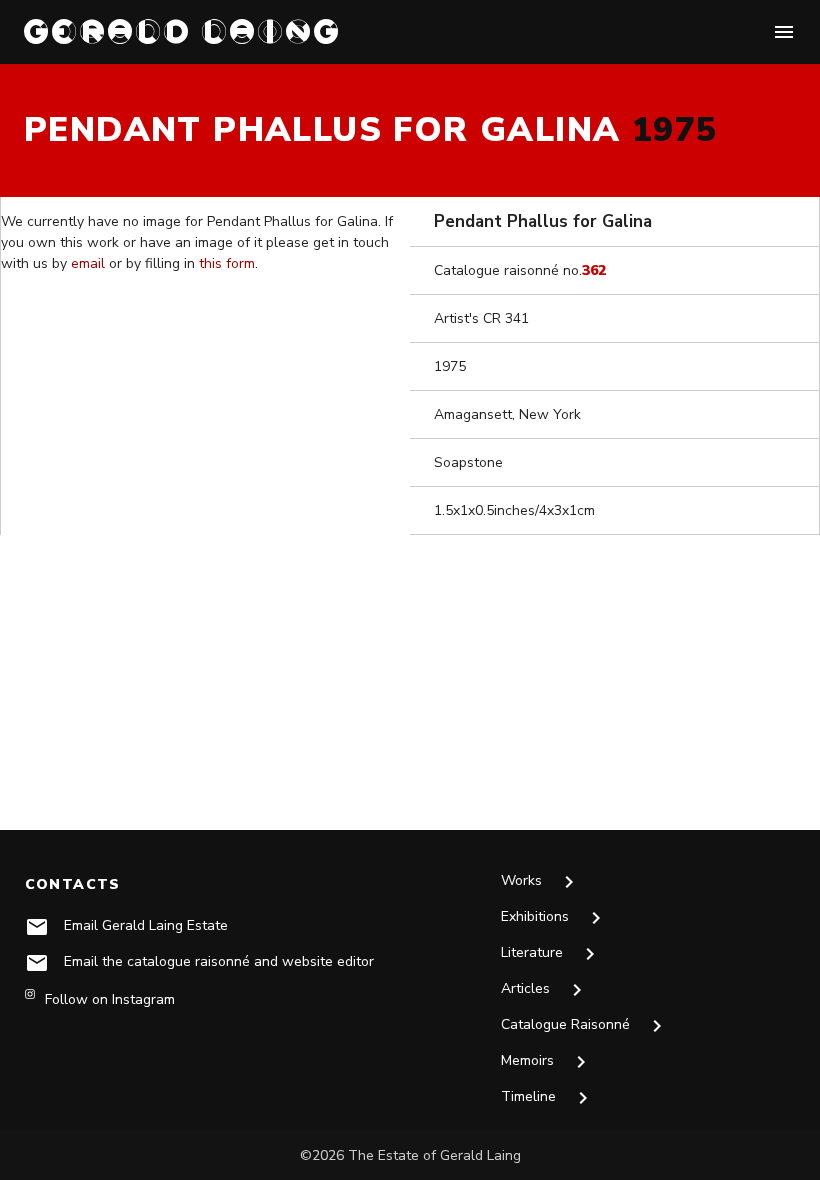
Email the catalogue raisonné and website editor (219, 961)
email (88, 263)
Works (541, 882)
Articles (545, 990)
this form (227, 263)
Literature (551, 954)
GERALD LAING (183, 31)
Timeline (548, 1098)
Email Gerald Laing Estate (146, 925)
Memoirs (547, 1062)
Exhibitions (554, 918)
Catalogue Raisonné (585, 1026)
